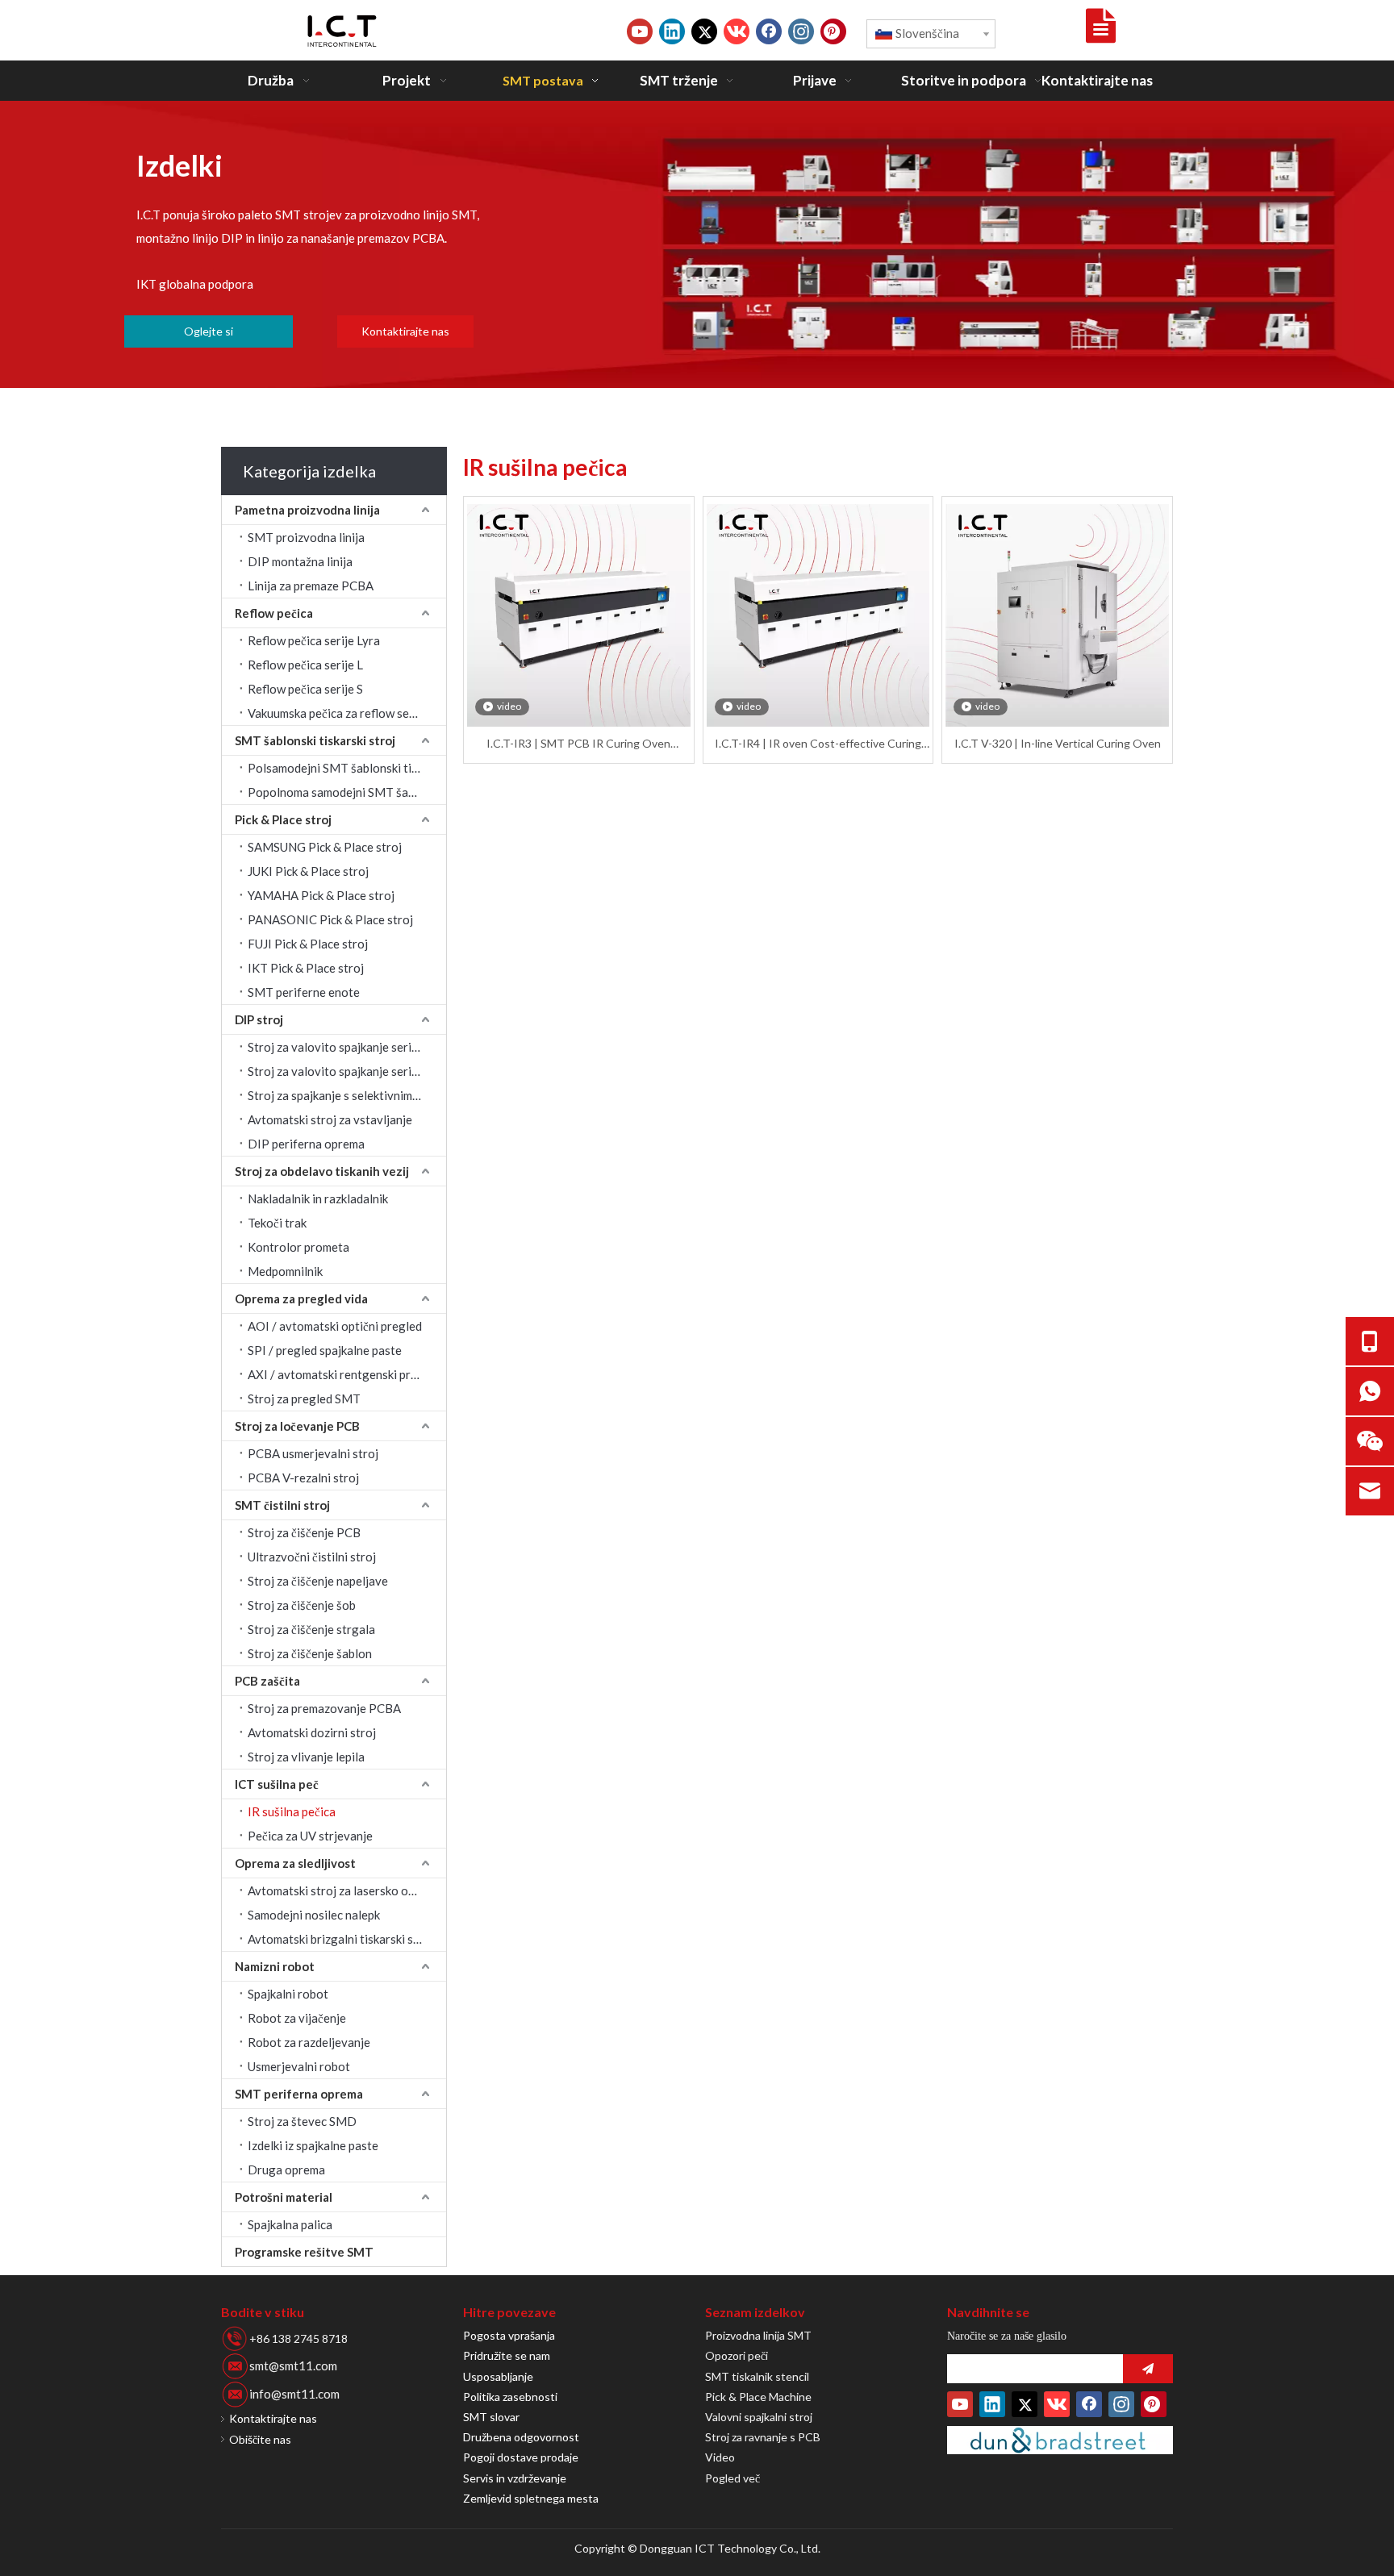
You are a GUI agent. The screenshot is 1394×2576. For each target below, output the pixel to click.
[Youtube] (640, 31)
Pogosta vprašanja (509, 2335)
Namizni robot (275, 1966)
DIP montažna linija (300, 561)
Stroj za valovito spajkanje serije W (342, 1071)
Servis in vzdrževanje (515, 2478)
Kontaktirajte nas (405, 331)
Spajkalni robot (288, 1994)
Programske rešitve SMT (304, 2252)
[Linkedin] (672, 31)
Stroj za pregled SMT (304, 1398)
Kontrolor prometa (298, 1247)
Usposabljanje (498, 2376)
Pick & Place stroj (283, 819)
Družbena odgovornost (521, 2437)
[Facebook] (769, 31)
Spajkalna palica (290, 2224)
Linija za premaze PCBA (311, 586)
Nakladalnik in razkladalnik (318, 1198)
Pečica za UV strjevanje (310, 1836)
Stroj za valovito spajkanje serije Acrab (347, 1047)
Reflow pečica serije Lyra (314, 640)
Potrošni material (284, 2197)
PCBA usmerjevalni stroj (313, 1453)
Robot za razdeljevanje (309, 2042)
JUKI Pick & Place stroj (308, 871)
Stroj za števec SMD (302, 2121)
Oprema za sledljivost (295, 1863)
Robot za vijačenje (297, 2018)
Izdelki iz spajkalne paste (313, 2145)
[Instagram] (801, 31)
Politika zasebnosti (510, 2397)
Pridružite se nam (507, 2355)
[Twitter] (704, 31)
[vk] (737, 31)
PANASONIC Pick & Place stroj (330, 919)
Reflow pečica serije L (305, 665)
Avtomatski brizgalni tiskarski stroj (340, 1939)
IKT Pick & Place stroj (306, 968)
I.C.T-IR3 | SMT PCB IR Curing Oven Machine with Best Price (578, 744)
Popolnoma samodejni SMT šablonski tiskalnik (347, 792)
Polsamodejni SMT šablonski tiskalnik (347, 768)
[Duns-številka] (1060, 2440)
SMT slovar (491, 2417)
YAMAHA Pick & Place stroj (321, 895)
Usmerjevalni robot (299, 2066)
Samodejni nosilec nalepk (314, 1915)
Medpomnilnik (285, 1271)
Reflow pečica (274, 613)
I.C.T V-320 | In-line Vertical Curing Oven (1058, 743)
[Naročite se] (1148, 2369)
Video (720, 2457)
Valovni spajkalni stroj (759, 2417)
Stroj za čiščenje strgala (311, 1629)
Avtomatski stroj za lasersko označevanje (347, 1890)
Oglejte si (209, 331)
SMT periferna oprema (299, 2094)
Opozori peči (737, 2355)
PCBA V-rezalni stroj (303, 1478)
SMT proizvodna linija (306, 537)
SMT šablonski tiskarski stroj (315, 740)
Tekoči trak (277, 1223)
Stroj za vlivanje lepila (306, 1757)
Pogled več (732, 2478)
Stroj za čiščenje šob (302, 1605)
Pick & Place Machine (758, 2397)
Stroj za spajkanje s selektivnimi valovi (347, 1095)
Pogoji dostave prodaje (521, 2457)
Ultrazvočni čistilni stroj (312, 1557)
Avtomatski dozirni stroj (312, 1732)
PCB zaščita (267, 1681)
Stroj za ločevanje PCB (297, 1426)
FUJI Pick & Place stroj (308, 944)
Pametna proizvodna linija (307, 510)
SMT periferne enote (304, 992)
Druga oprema (286, 2170)
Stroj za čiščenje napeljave (318, 1581)
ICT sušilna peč (277, 1784)
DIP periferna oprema (306, 1144)
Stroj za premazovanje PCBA (324, 1708)
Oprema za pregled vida (301, 1298)
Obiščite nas (260, 2439)
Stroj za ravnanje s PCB (763, 2437)
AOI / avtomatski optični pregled (335, 1326)
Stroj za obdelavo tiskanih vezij (322, 1171)
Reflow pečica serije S (305, 689)
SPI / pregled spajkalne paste (325, 1350)
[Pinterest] (833, 31)
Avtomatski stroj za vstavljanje (330, 1119)
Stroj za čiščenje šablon (310, 1653)
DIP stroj (259, 1019)
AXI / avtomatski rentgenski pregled (344, 1374)
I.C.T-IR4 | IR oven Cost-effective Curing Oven (818, 744)
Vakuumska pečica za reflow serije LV (345, 713)
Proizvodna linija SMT (758, 2335)
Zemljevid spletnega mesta (531, 2498)
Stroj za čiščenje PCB (304, 1532)
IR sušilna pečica (292, 1811)
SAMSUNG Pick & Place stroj (325, 847)
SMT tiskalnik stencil (757, 2376)
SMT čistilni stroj (282, 1505)
